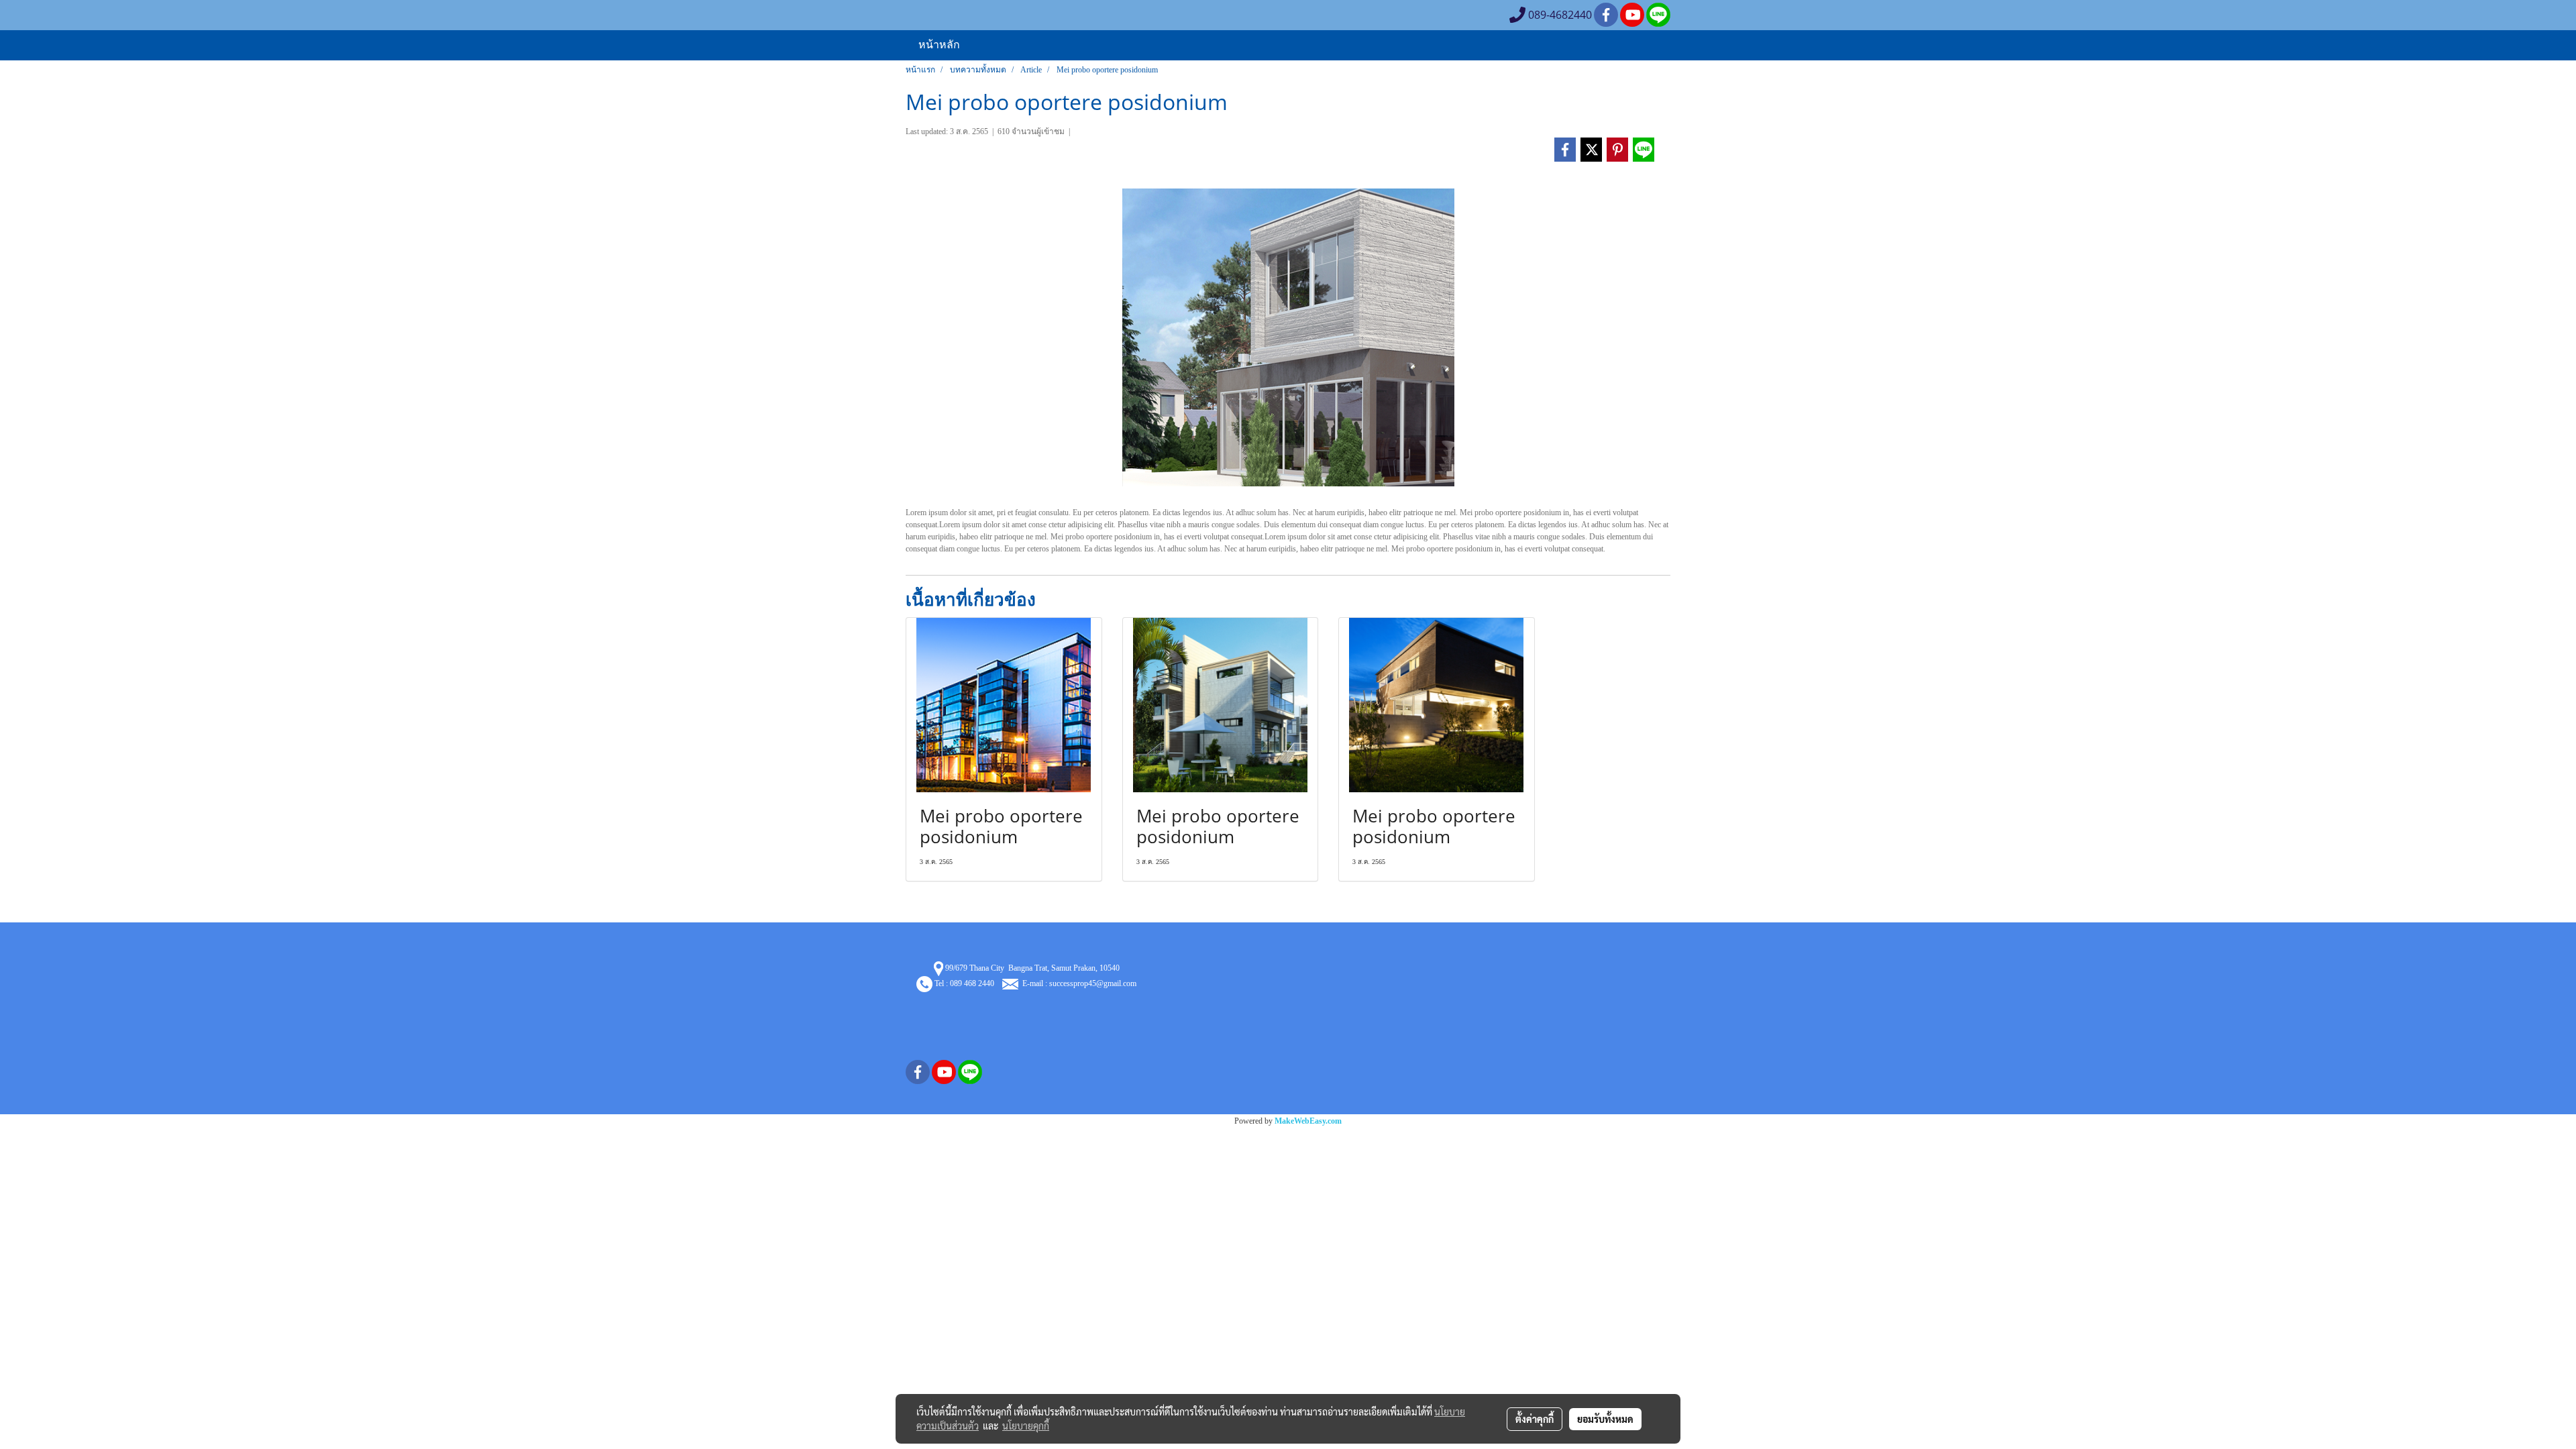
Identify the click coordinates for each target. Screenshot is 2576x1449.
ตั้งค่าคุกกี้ (1535, 1419)
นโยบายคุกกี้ (1026, 1426)
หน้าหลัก (939, 44)
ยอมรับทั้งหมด (1605, 1419)
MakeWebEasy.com (1308, 1121)
